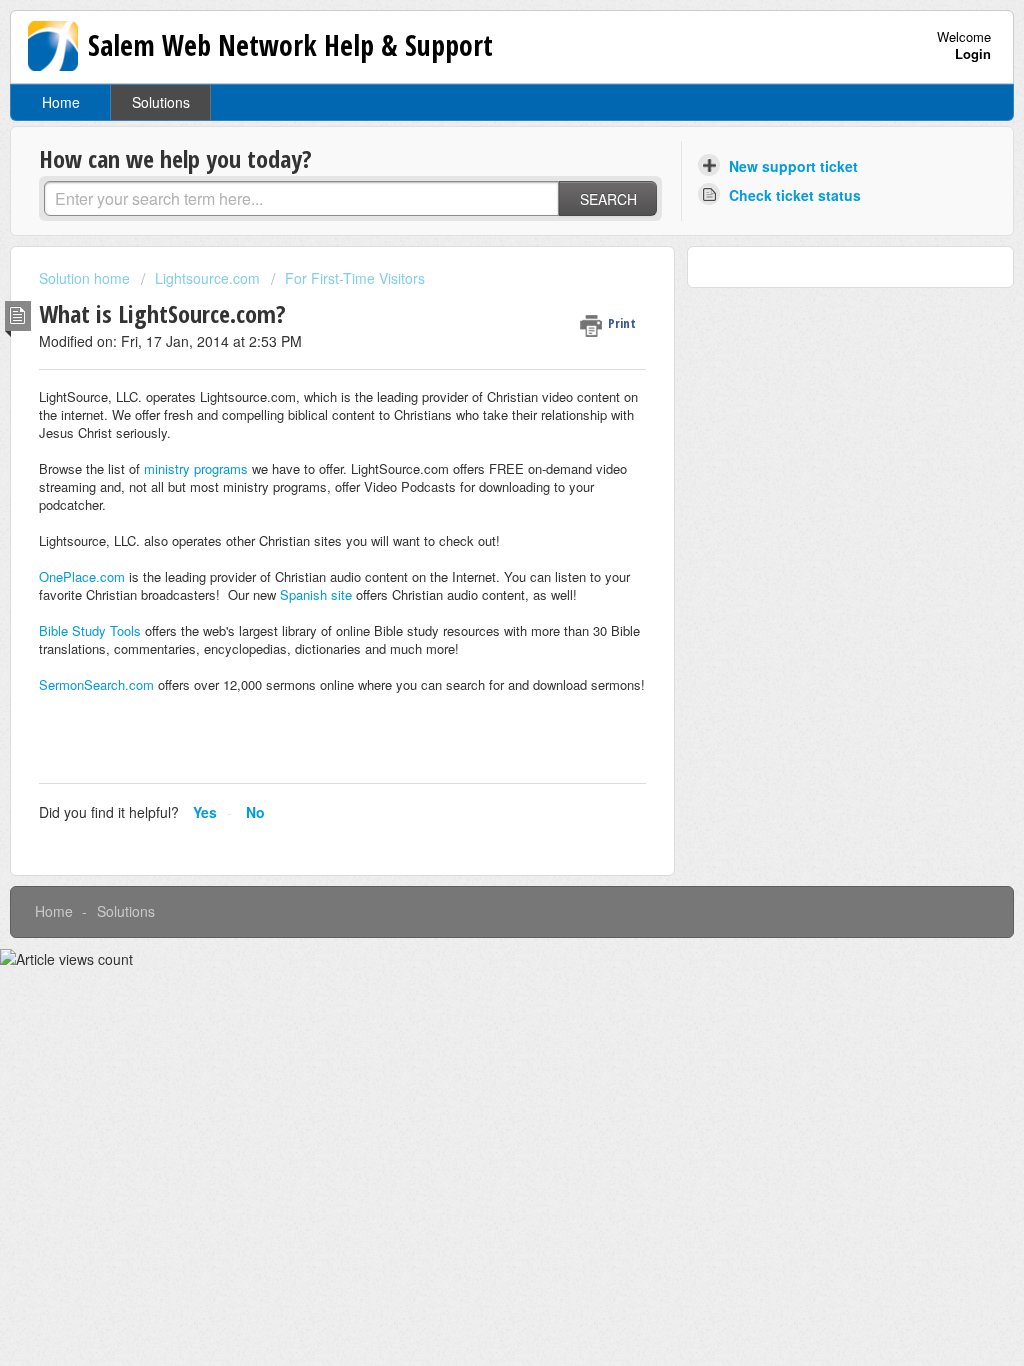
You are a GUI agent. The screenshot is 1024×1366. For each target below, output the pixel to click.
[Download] (475, 425)
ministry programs (196, 468)
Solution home (86, 278)
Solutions (161, 102)
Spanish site (316, 594)
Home (61, 102)
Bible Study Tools (90, 630)
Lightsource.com (207, 278)
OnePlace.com (82, 576)
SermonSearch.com (96, 684)
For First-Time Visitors (355, 278)
